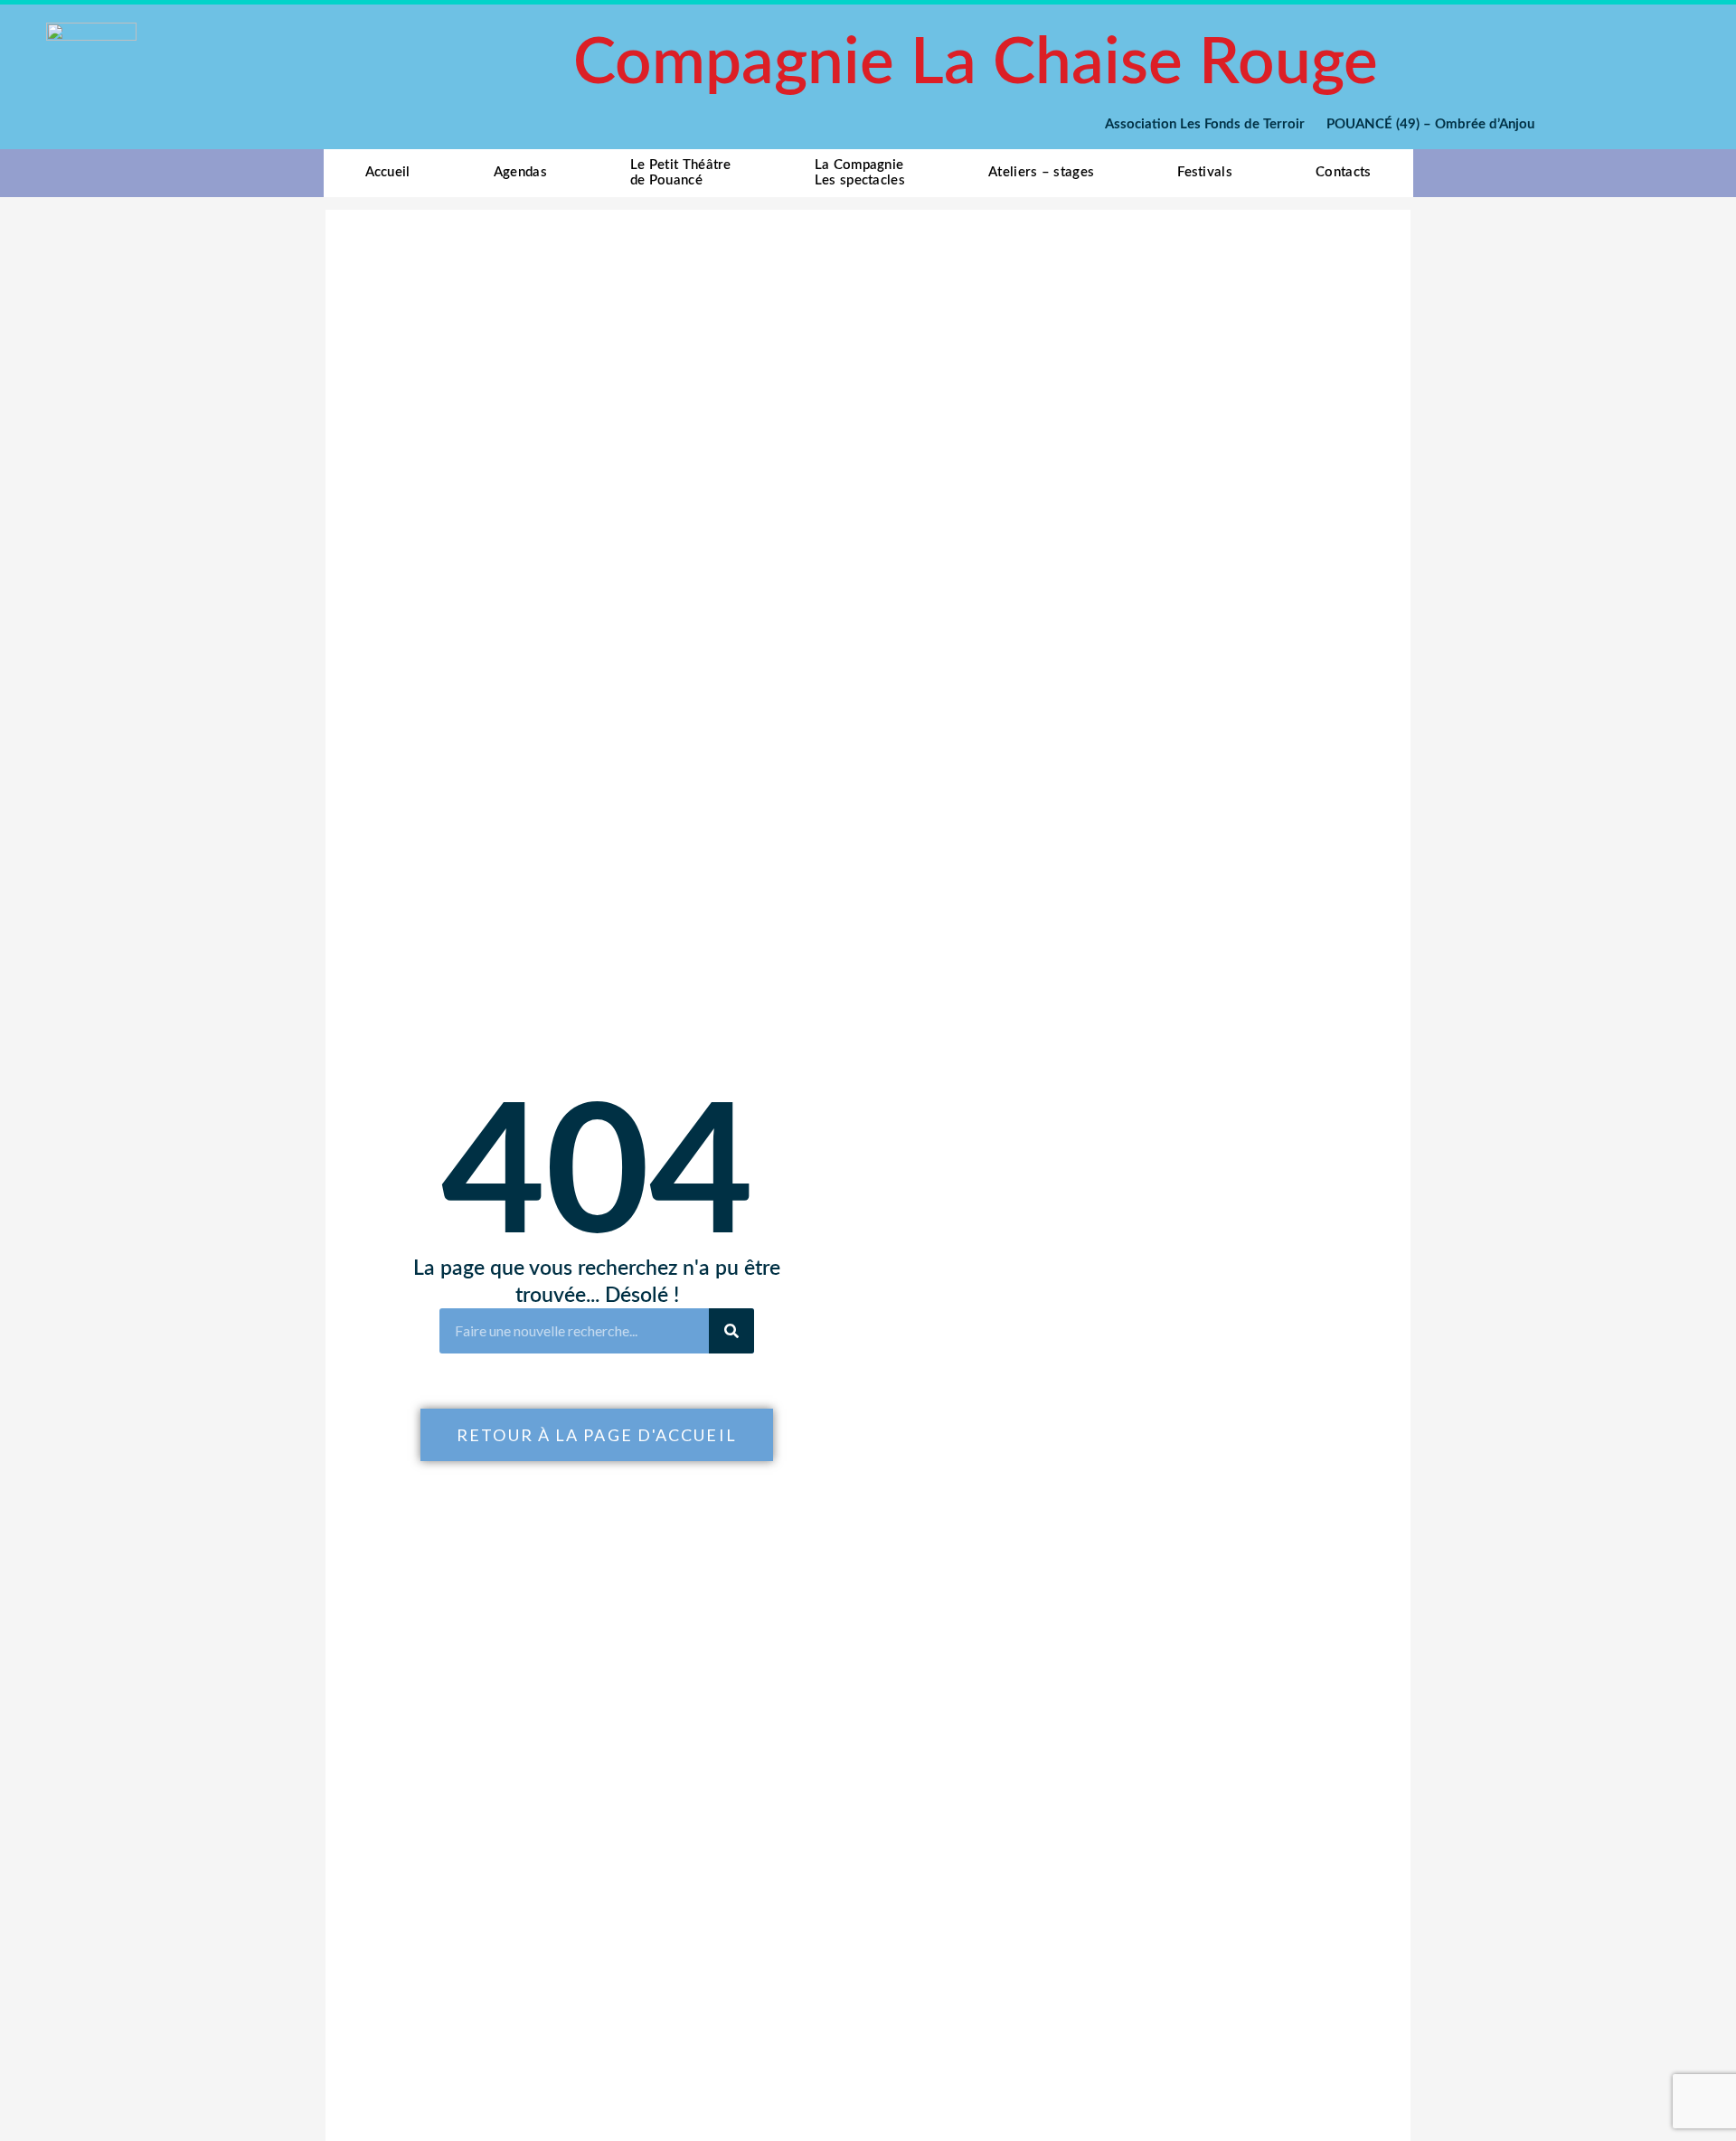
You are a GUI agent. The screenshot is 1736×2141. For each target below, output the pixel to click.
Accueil (388, 172)
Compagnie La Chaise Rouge (976, 64)
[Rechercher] (731, 1331)
